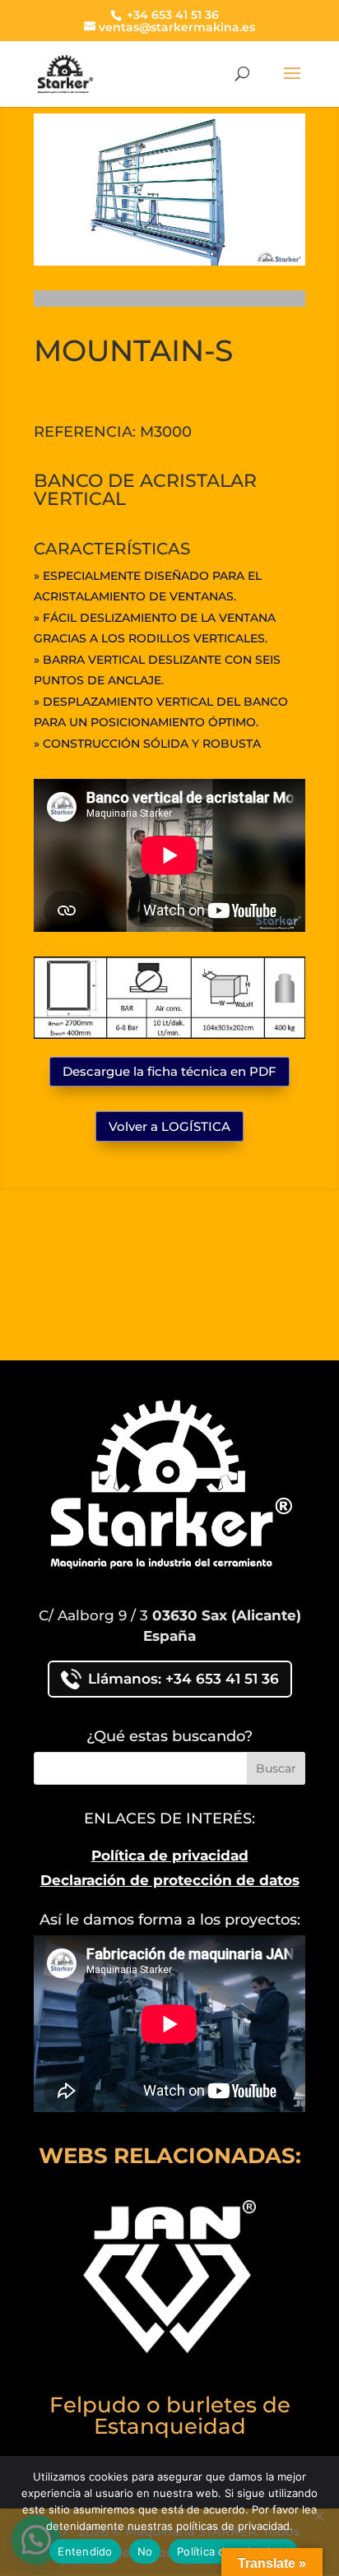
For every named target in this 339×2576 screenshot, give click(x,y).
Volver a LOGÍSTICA (169, 1126)
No (145, 2551)
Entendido (85, 2551)
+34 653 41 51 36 (171, 15)
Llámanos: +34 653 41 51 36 (183, 1679)
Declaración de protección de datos (170, 1880)
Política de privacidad (170, 1856)
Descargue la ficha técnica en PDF (169, 1071)
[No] (318, 2516)
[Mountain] (169, 261)
